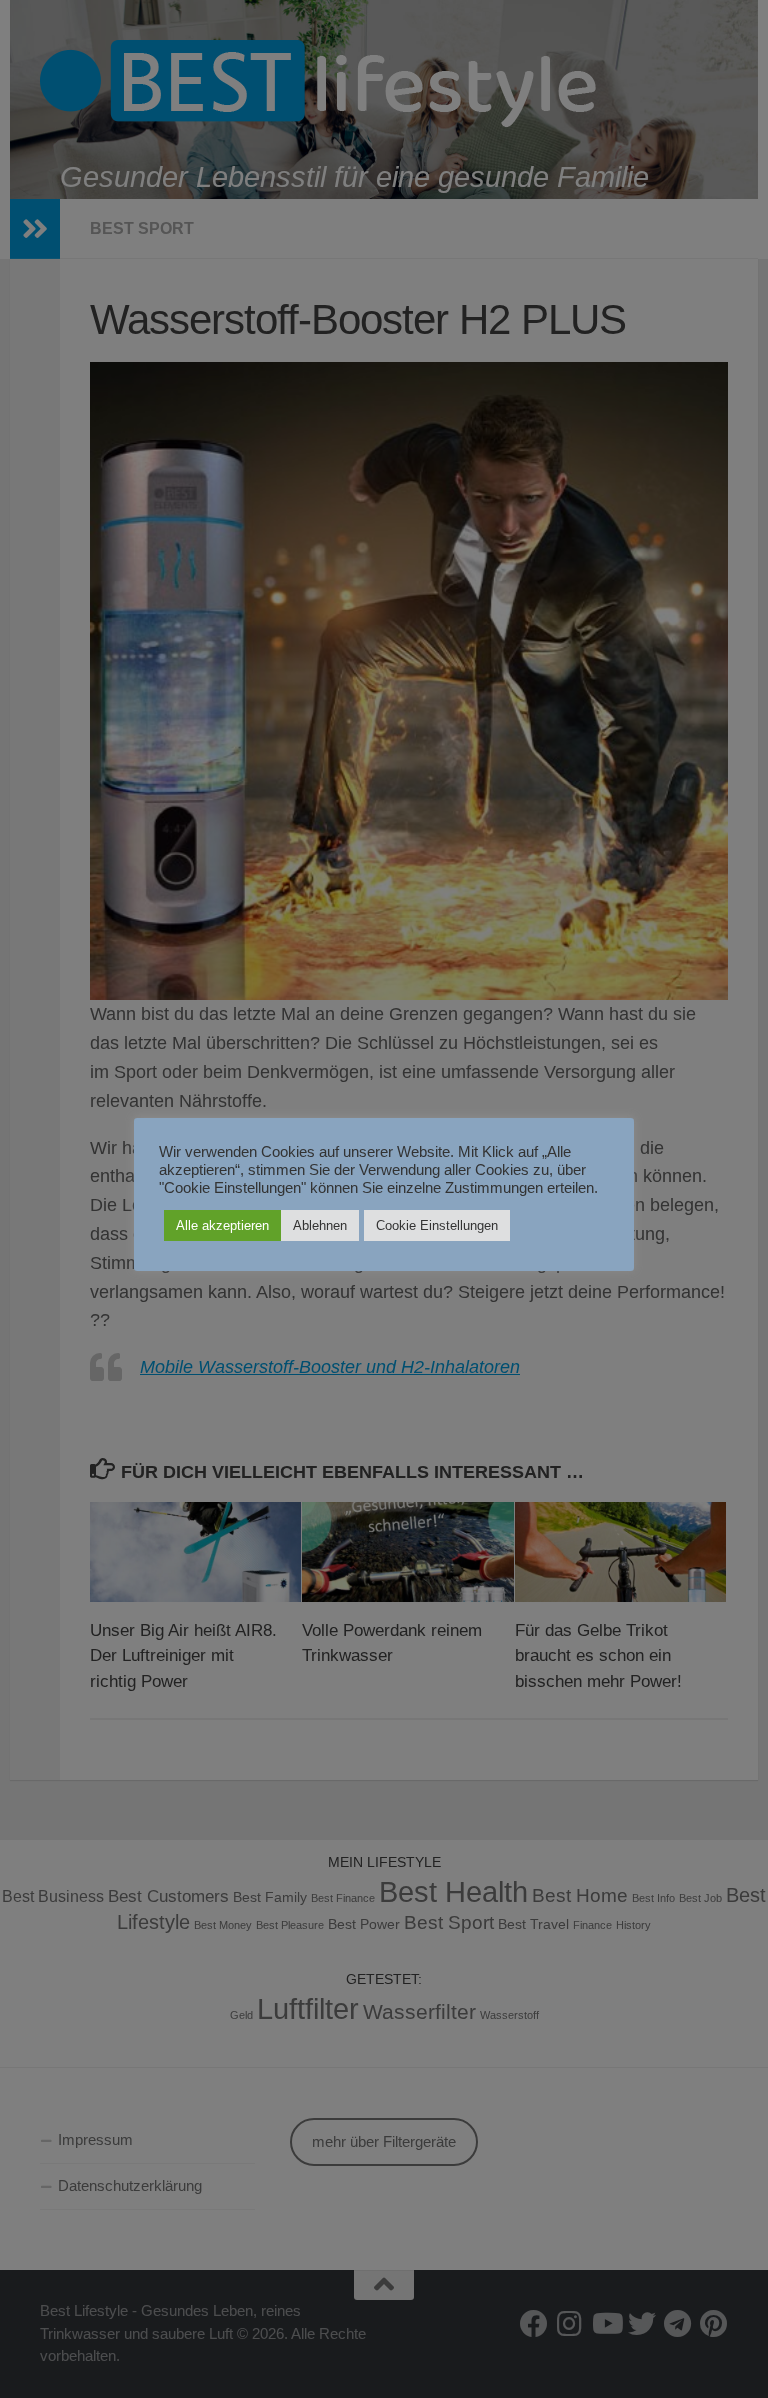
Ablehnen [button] (320, 1225)
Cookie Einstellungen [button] (437, 1225)
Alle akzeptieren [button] (222, 1225)
